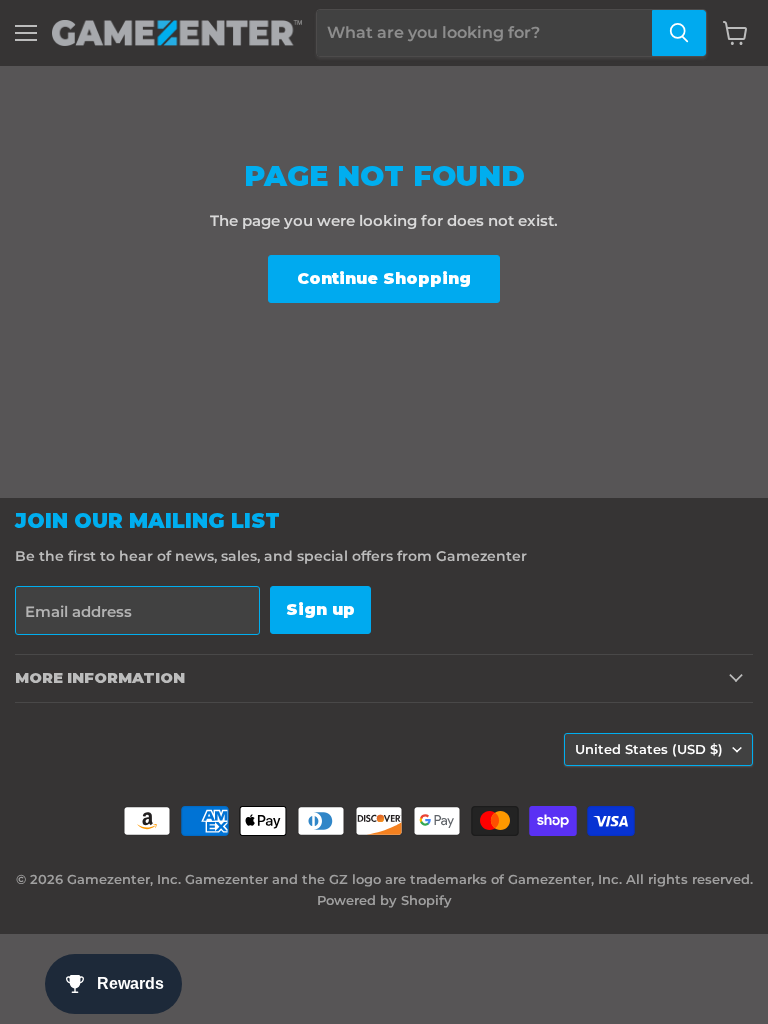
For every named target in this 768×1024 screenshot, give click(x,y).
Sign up (320, 609)
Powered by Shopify (384, 900)
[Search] (679, 33)
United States (649, 749)
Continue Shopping (384, 278)
